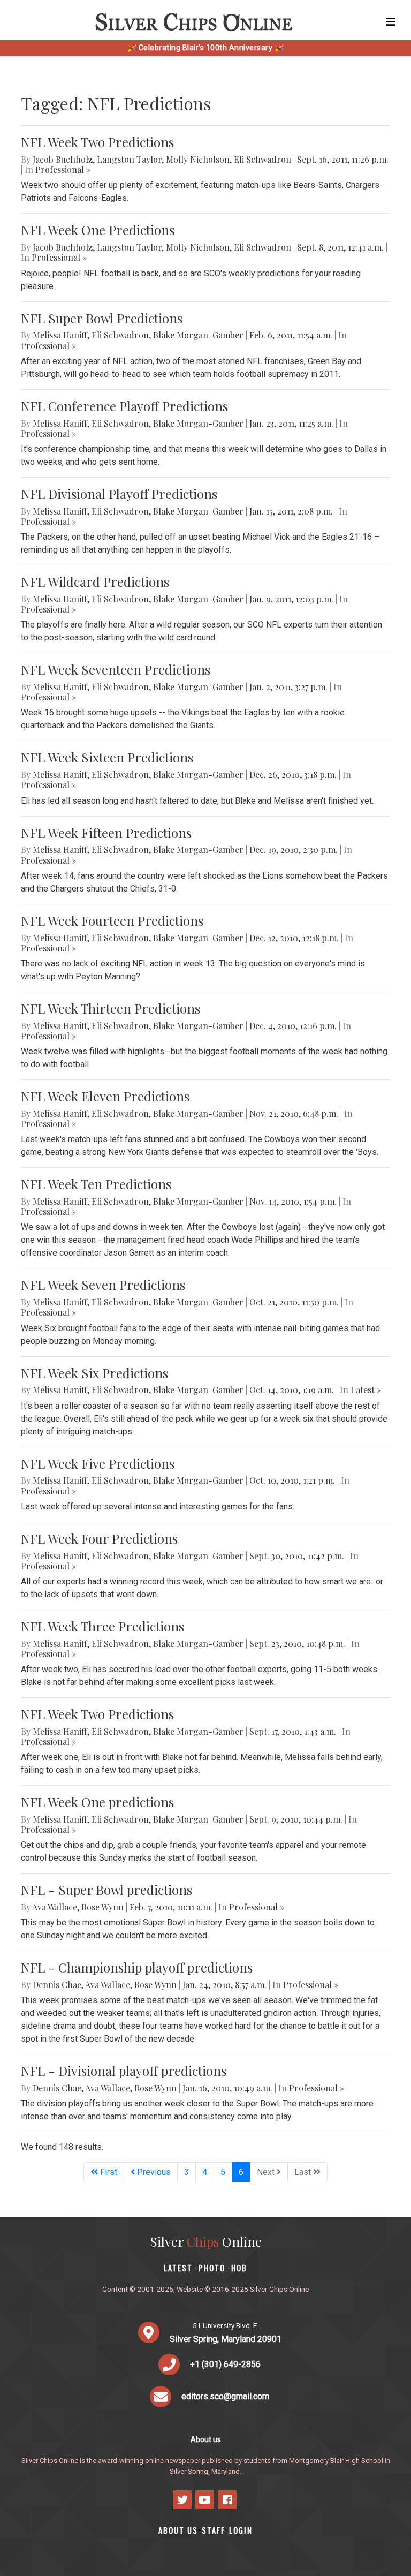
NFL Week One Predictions (98, 230)
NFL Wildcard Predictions (95, 581)
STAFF (214, 2530)
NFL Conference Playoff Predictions (124, 406)
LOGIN (241, 2530)
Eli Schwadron (262, 159)
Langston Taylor (129, 159)
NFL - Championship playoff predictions (137, 1967)
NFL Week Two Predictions (97, 142)
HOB (239, 2268)
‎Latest (178, 2268)
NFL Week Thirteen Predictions (111, 1008)
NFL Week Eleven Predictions (105, 1096)
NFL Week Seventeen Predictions (116, 669)
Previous (153, 2172)
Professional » (63, 169)
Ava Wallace (55, 1907)
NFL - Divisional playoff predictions (124, 2071)
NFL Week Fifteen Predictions (106, 833)
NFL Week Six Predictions (94, 1373)
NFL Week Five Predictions (98, 1463)
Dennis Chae (57, 1985)
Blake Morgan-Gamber (198, 335)
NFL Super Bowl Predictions (102, 318)
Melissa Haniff (60, 335)
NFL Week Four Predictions (99, 1538)
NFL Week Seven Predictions (103, 1285)
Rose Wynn (102, 1907)
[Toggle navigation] (391, 22)
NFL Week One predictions (97, 1802)
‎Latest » (366, 1390)
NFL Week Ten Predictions (96, 1184)
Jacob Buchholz (63, 159)
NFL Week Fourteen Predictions (112, 920)
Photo (212, 2268)
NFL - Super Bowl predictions (106, 1890)
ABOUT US (178, 2530)
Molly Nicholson (198, 159)
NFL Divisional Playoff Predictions (119, 494)
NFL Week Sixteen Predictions (107, 757)
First (108, 2172)
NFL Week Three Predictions (102, 1626)
